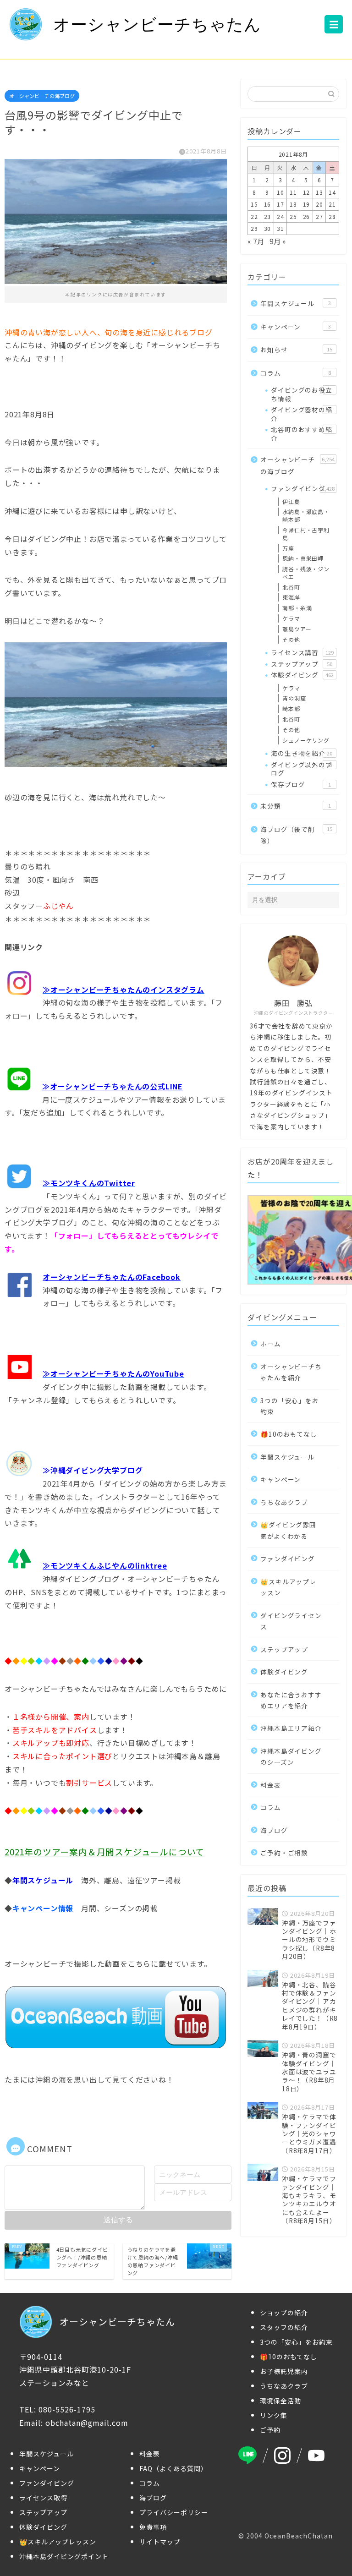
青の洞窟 (294, 698)
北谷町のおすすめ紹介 (301, 433)
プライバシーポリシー (174, 2512)
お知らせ (296, 350)
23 (268, 216)
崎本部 (291, 708)
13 (319, 192)
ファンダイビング (302, 488)
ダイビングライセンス (291, 1621)
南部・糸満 (297, 608)
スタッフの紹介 (284, 2327)
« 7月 (256, 241)
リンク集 (274, 2415)
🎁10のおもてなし (289, 1434)
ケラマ (291, 618)
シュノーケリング (306, 740)
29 (254, 228)
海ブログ (274, 1830)
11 (293, 192)
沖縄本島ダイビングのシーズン (291, 1756)
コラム (295, 373)
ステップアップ (301, 664)
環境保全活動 (280, 2401)
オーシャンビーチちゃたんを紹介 (291, 1372)
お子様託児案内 (284, 2371)
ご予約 (270, 2430)
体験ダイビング (302, 675)
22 (254, 216)
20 (319, 204)
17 (280, 204)
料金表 (270, 1785)
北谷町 (291, 587)
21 (332, 204)
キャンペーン (295, 327)
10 (280, 192)
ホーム (270, 1344)
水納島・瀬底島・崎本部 (306, 515)
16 (268, 204)
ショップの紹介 (284, 2313)
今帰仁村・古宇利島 (306, 534)
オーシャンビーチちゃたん (157, 25)
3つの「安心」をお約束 (289, 1406)
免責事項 (153, 2527)
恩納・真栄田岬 (303, 558)
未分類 (295, 806)
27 (319, 216)
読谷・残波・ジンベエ (306, 573)
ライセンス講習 (302, 652)
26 (307, 216)
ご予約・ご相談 (284, 1853)
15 (254, 204)
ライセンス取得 (43, 2498)
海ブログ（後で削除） (296, 835)
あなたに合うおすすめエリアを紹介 (291, 1700)
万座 (288, 548)
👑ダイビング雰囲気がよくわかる (288, 1530)
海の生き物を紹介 (301, 753)
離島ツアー (297, 629)
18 (293, 204)
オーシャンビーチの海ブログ (42, 96)
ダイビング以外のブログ (301, 769)
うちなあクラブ (284, 1502)
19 (307, 204)
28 (332, 216)
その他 (291, 639)
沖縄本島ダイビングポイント (64, 2556)
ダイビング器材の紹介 (301, 414)
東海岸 (291, 597)
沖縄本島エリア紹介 (291, 1728)
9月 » (278, 241)
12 (307, 192)
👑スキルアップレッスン (288, 1587)
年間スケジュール (295, 303)
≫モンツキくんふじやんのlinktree (105, 1565)
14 (332, 192)
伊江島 (291, 501)
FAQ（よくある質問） (173, 2468)
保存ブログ (301, 784)
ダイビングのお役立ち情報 (301, 394)
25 (293, 216)
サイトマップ (160, 2542)
